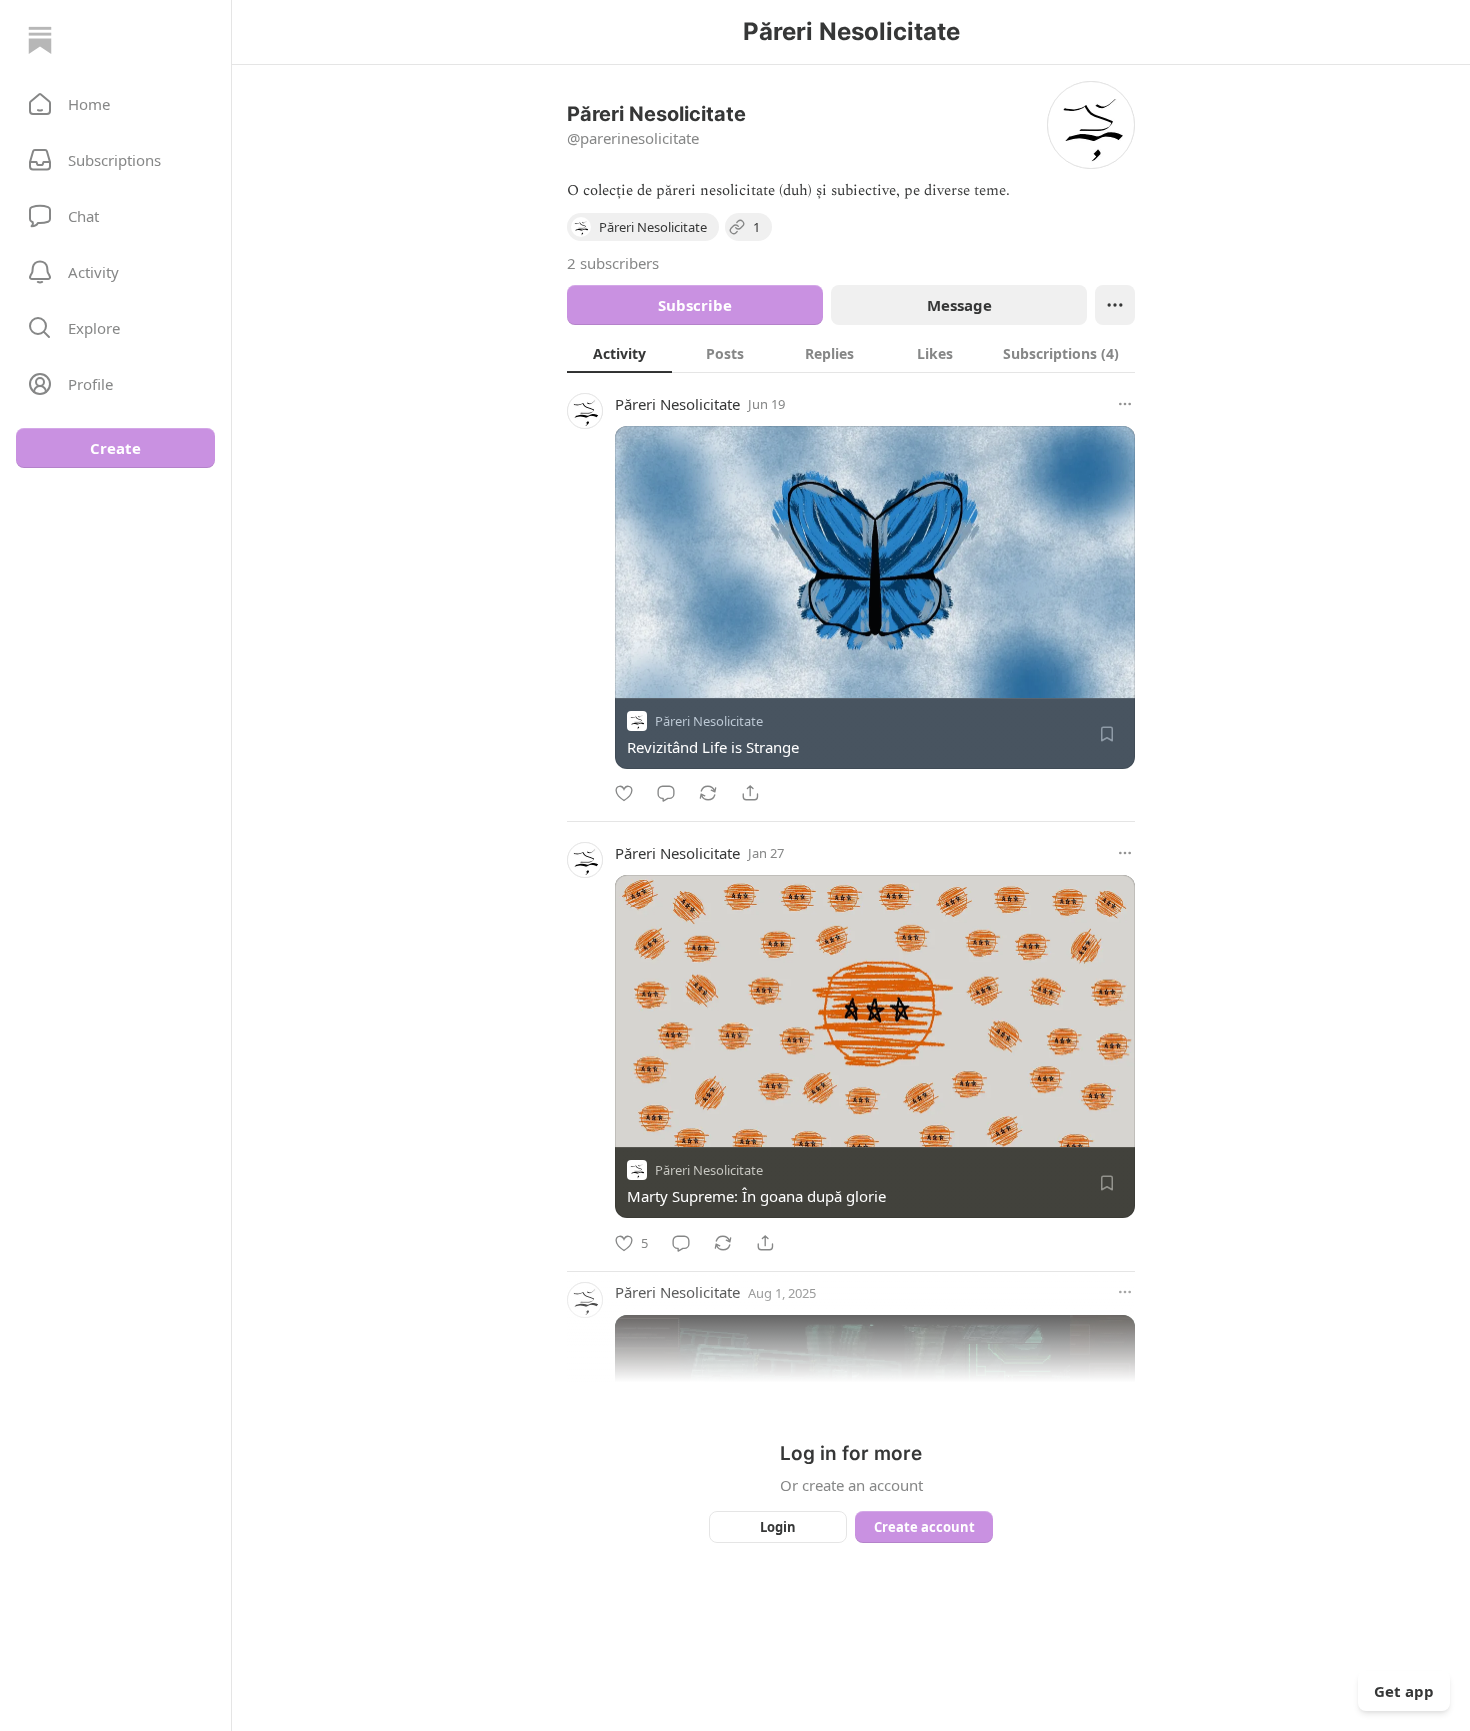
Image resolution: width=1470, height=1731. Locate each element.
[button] (115, 104)
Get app (1404, 1691)
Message (959, 305)
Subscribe (695, 305)
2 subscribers (613, 263)
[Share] (750, 793)
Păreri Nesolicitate (677, 404)
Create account (924, 1527)
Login (778, 1527)
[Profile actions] (1115, 305)
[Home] (40, 40)
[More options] (1125, 404)
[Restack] (708, 793)
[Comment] (666, 793)
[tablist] (851, 353)
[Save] (1107, 734)
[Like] (624, 793)
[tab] (619, 353)
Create (115, 448)
